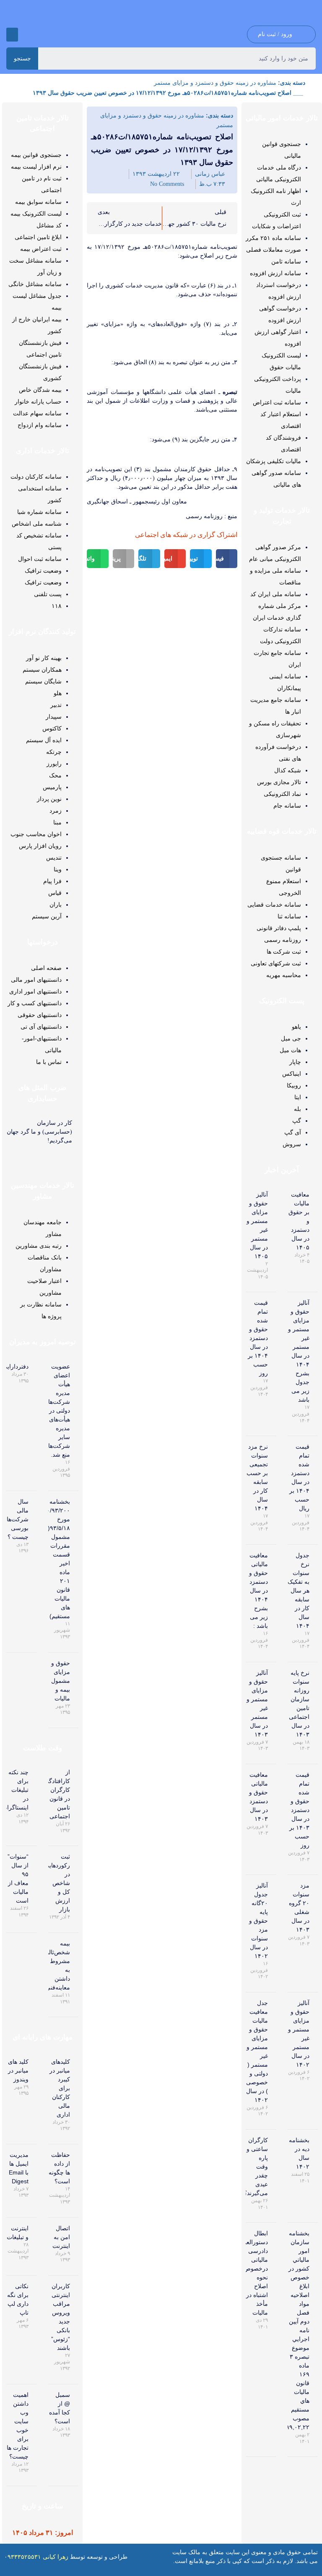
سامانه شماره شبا (39, 512)
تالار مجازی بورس (279, 782)
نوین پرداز (49, 799)
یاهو (296, 1027)
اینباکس (292, 1074)
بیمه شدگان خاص (40, 390)
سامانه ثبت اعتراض (277, 402)
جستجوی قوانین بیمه (36, 155)
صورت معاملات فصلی (274, 250)
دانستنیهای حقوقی (40, 1015)
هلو (58, 693)
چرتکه (54, 752)
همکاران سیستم (42, 670)
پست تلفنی (48, 594)
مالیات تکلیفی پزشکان (274, 461)
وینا (58, 869)
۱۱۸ (57, 606)
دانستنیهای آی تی (41, 1027)
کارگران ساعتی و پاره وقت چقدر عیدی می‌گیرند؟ (256, 2167)
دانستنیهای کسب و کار (35, 1003)
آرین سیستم (47, 916)
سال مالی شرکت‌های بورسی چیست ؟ (15, 1519)
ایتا (298, 1097)
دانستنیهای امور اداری (35, 991)
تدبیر (56, 705)
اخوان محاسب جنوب (36, 834)
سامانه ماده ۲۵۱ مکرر (273, 238)
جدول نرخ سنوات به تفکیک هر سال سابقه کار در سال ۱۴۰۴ (299, 1590)
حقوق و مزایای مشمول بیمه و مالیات (61, 1681)
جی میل (291, 1038)
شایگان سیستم (43, 681)
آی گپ (293, 1132)
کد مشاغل (49, 225)
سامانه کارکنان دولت (36, 477)
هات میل (290, 1050)
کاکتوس (52, 728)
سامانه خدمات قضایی (274, 905)
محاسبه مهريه (284, 975)
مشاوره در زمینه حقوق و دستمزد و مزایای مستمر (215, 83)
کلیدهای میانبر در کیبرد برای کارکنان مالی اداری (60, 2088)
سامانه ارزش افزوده (275, 273)
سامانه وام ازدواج (40, 425)
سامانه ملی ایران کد (276, 594)
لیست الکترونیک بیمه (36, 214)
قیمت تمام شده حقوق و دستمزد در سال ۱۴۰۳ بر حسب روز (299, 1810)
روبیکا (294, 1085)
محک (55, 775)
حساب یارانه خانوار (38, 402)
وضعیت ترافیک (43, 571)
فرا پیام (52, 881)
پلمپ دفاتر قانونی (279, 928)
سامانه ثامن (286, 261)
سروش (292, 1144)
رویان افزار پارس (40, 846)
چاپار (295, 1062)
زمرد (56, 811)
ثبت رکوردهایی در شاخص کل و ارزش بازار (57, 1883)
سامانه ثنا (289, 916)
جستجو (22, 58)
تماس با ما (49, 1062)
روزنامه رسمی (283, 940)
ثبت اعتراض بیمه (41, 249)
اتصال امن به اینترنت (61, 2237)
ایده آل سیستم (44, 740)
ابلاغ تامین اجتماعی (38, 237)
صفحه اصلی (46, 968)
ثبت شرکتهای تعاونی (276, 963)
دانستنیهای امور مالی (36, 980)
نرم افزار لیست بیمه (36, 167)
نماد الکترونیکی (282, 794)
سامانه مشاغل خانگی (35, 284)
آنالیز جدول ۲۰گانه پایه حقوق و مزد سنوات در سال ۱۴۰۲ (258, 1921)
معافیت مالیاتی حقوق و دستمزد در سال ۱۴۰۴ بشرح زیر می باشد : (258, 1590)
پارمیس (52, 787)
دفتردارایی (16, 1366)
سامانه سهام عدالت (37, 413)
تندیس (54, 858)
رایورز (54, 764)
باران (56, 905)
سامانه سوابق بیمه (38, 202)
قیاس (55, 893)
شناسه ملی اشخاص (37, 524)
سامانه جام (287, 806)
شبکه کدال (288, 770)
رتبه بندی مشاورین (39, 1246)
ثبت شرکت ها (284, 952)
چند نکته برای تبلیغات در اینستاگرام (16, 1790)
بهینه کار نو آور (44, 658)
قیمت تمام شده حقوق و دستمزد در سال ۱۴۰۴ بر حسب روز (258, 1338)
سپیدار (54, 717)
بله (297, 1109)
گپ (297, 1121)
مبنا (57, 822)
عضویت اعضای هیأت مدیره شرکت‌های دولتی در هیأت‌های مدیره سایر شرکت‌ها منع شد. (57, 1411)
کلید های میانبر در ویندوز (18, 2070)
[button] (12, 35)
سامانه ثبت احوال (40, 559)
